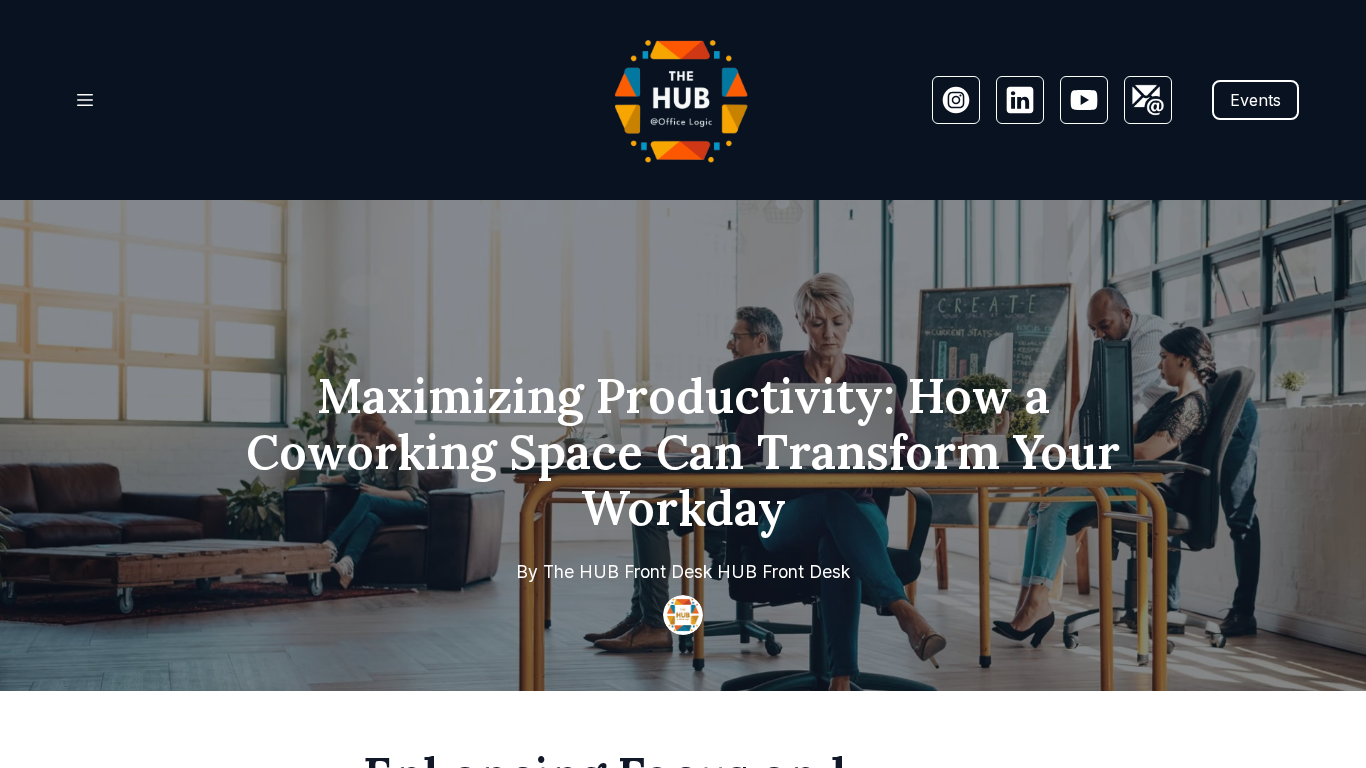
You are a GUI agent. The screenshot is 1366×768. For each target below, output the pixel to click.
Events (1255, 100)
